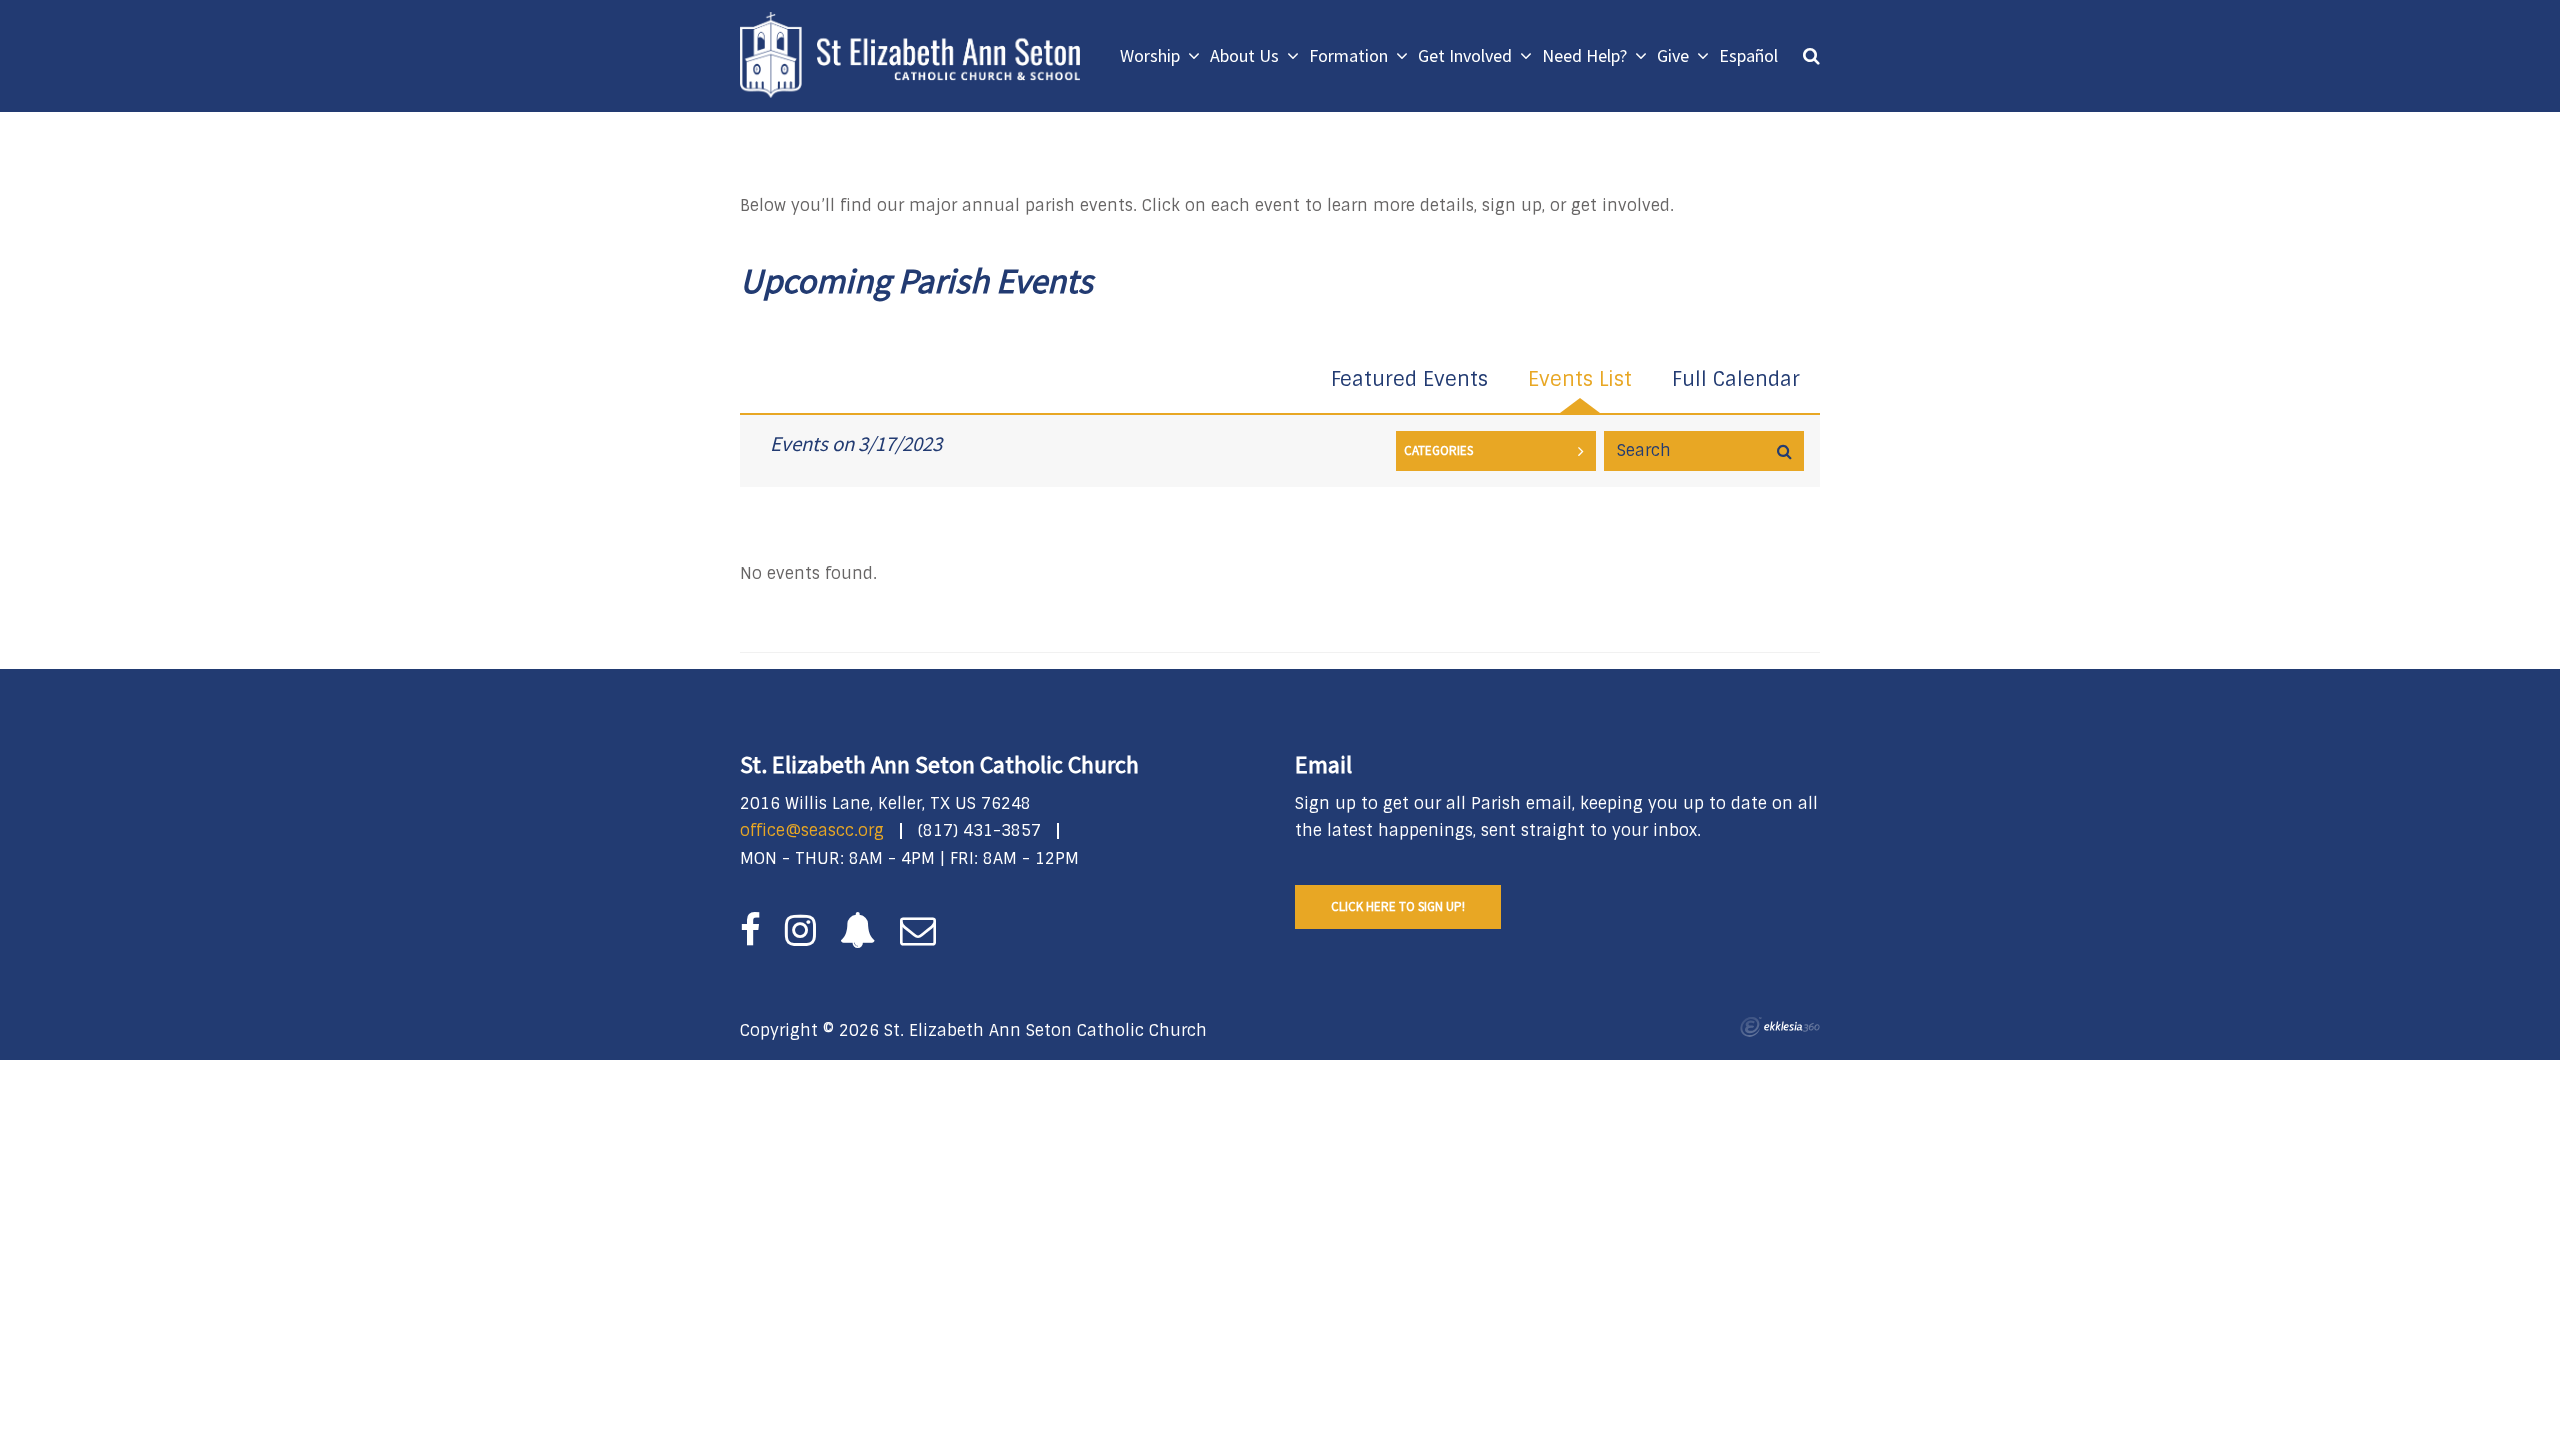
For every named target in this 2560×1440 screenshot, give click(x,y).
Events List (1580, 379)
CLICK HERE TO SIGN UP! (1398, 906)
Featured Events (1409, 379)
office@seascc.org (812, 830)
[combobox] (1496, 451)
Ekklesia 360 (1780, 1027)
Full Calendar (1736, 379)
